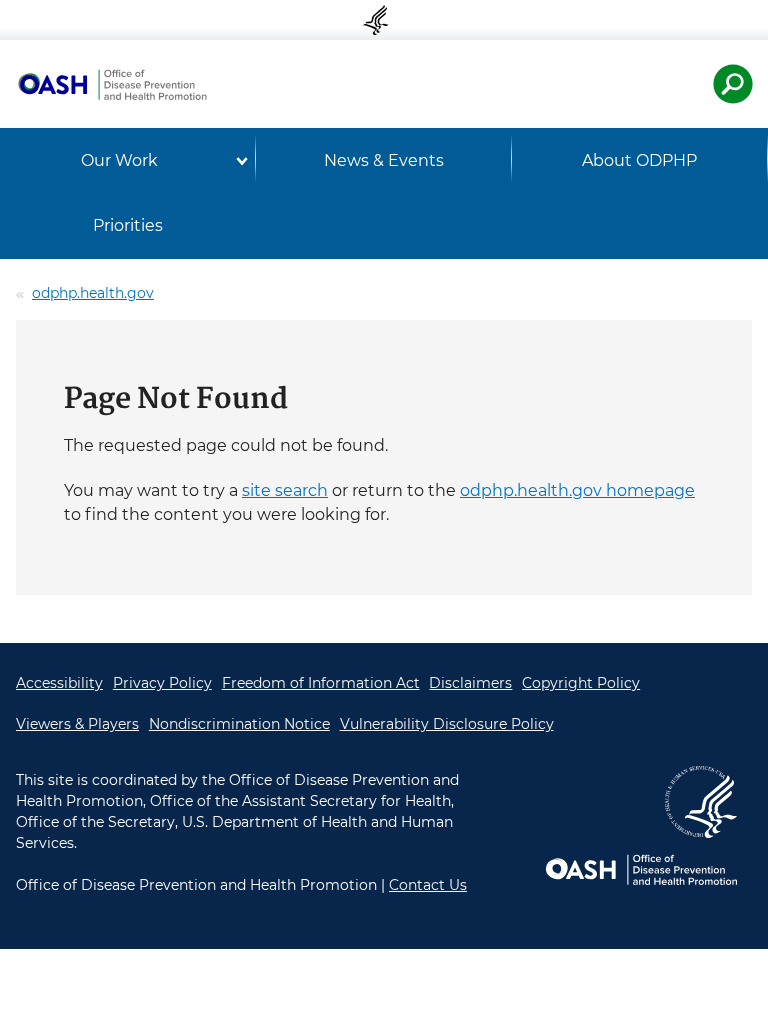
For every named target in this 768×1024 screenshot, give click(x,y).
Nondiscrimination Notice (239, 724)
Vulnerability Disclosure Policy (447, 724)
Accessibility (59, 683)
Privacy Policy (162, 683)
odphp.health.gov (93, 293)
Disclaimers (470, 683)
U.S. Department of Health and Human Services (384, 20)
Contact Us (428, 885)
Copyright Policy (581, 683)
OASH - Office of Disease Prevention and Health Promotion (112, 84)
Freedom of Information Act (321, 683)
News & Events (384, 160)
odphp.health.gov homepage (577, 490)
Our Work (119, 160)
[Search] (733, 84)
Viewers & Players (77, 724)
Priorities (128, 225)
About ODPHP (639, 160)
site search (285, 490)
